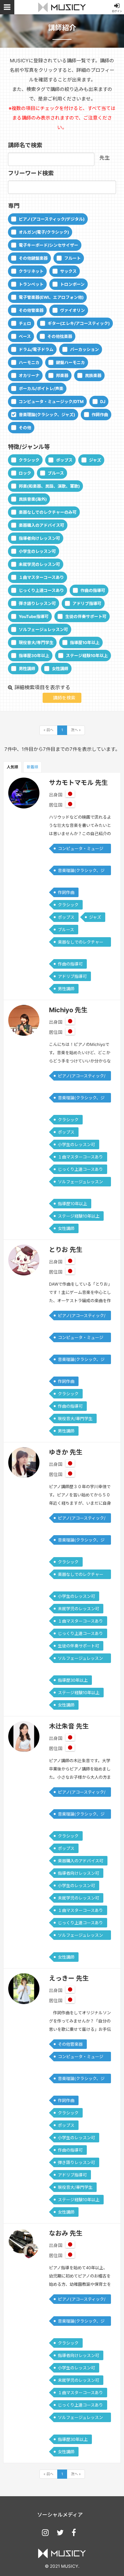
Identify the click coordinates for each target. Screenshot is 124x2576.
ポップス (64, 460)
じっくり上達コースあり (41, 590)
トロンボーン (72, 284)
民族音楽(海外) (33, 499)
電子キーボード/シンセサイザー (48, 245)
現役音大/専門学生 (36, 642)
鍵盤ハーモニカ (70, 362)
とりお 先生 (66, 1250)
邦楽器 (62, 375)
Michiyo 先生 (68, 1010)
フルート (72, 258)
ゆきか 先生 (66, 1452)
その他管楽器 (31, 310)
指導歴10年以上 (85, 642)
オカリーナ (29, 375)
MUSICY (62, 7)
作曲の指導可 (93, 590)
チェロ (25, 323)
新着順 (32, 767)
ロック (25, 473)
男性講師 (27, 669)
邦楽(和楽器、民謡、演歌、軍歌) (49, 486)
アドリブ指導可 (87, 603)
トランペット (31, 284)
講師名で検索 (25, 145)
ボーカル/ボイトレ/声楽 (41, 388)
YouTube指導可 (34, 616)
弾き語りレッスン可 (37, 603)
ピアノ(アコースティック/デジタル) (52, 219)
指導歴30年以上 (34, 656)
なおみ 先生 (66, 2233)
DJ (103, 402)
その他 (25, 428)
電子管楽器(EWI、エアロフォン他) (51, 297)
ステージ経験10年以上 (87, 656)
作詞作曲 (100, 415)
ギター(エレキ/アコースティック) (79, 323)
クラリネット (31, 271)
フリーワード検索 (31, 173)
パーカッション (84, 349)
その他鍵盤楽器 (33, 258)
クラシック (29, 460)
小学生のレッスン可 (37, 551)
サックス (68, 271)
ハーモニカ (29, 362)
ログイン (117, 11)
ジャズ (95, 460)
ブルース (56, 473)
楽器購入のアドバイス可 (41, 525)
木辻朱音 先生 (69, 1726)
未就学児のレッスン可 (39, 564)
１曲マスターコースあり (41, 577)
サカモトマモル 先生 (78, 783)
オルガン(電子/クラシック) (44, 232)
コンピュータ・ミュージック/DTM (51, 402)
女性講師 (60, 669)
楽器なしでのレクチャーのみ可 (48, 512)
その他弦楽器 (60, 336)
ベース (25, 336)
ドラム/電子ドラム (36, 349)
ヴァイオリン (72, 310)
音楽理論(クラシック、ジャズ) (47, 415)
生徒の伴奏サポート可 (86, 616)
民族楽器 (93, 375)
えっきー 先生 (69, 1978)
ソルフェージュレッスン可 (43, 629)
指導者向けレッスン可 (39, 538)
